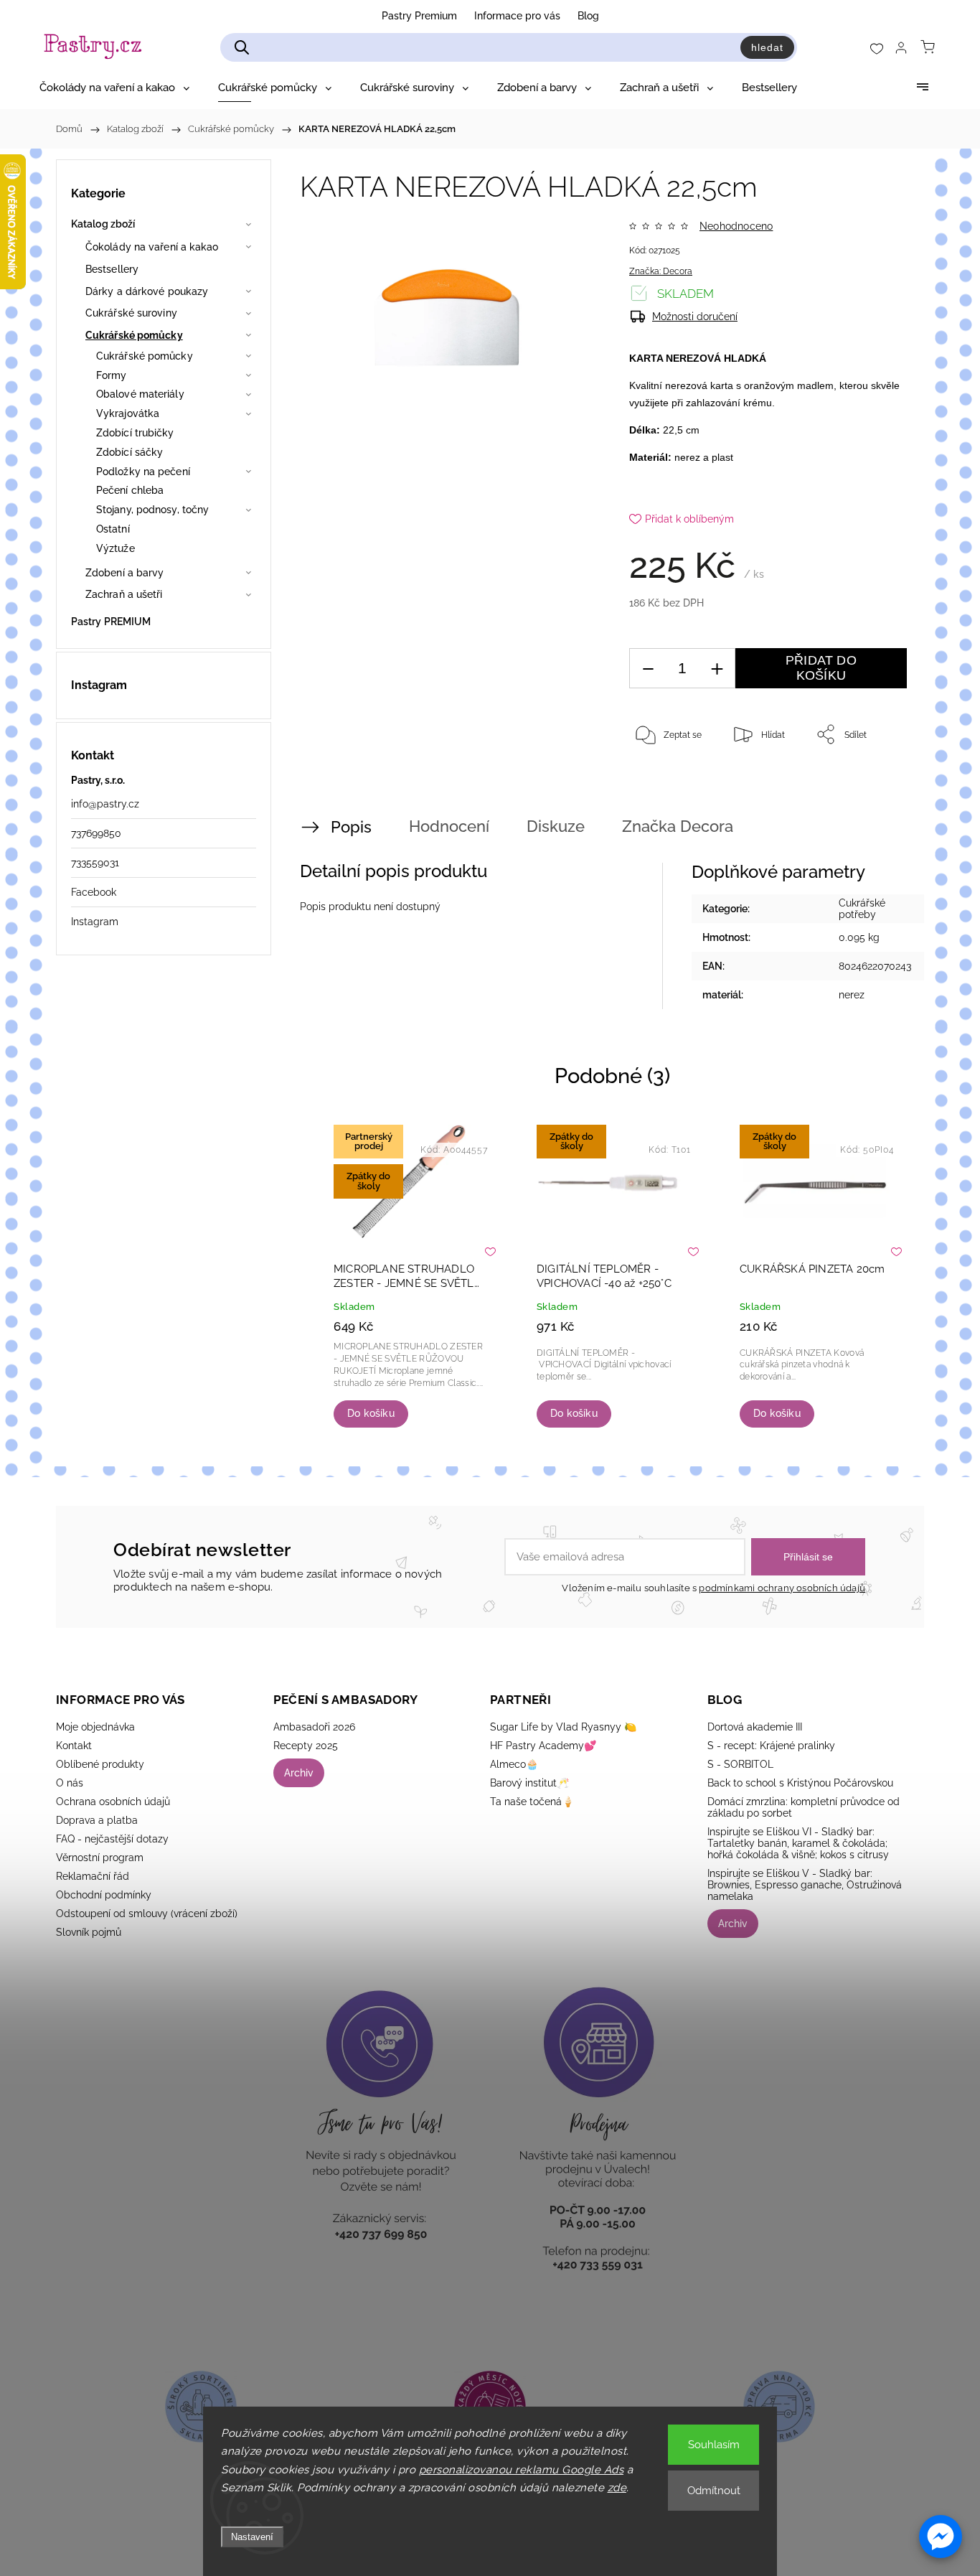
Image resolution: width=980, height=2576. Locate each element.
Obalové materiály (140, 394)
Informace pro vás (517, 16)
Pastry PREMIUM (111, 622)
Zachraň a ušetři (124, 594)
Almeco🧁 (514, 1764)
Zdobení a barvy (125, 573)
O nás (70, 1783)
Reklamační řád (93, 1876)
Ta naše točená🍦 (532, 1802)
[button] (941, 2537)
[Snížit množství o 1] (648, 669)
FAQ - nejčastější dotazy (112, 1839)
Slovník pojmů (89, 1932)
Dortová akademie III (755, 1727)
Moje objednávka (95, 1727)
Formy (112, 375)
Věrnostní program (100, 1858)
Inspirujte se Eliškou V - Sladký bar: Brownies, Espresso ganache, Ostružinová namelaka (805, 1885)
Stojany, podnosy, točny (152, 510)
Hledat (767, 47)
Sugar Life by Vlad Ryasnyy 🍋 (563, 1727)
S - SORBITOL (740, 1764)
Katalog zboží (103, 224)
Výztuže (116, 548)
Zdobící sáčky (129, 452)
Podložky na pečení (143, 472)
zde (617, 2488)
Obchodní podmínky (104, 1895)
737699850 (96, 833)
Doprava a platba (97, 1820)
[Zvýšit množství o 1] (717, 669)
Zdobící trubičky (135, 433)
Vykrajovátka (128, 413)
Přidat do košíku (821, 668)
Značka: (661, 271)
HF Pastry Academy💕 (543, 1746)
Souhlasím (714, 2445)
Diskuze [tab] (556, 826)
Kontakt (74, 1746)
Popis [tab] (351, 827)
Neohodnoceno (736, 226)
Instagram (95, 922)
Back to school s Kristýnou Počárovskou (800, 1783)
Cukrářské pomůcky (134, 335)
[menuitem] (114, 88)
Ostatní (113, 529)
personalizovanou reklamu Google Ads (522, 2470)
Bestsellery (112, 269)
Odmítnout (714, 2491)
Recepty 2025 (306, 1746)
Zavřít (876, 782)
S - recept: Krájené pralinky (771, 1746)
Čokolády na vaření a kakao (152, 247)
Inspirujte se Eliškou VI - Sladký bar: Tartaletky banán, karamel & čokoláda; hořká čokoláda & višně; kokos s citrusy (798, 1843)
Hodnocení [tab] (449, 826)
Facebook (94, 892)
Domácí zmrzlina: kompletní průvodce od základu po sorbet (804, 1807)
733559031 (95, 863)
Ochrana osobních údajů (113, 1802)
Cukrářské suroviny (131, 313)
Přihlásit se (808, 1557)
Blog (588, 16)
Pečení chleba (130, 490)
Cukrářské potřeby (862, 909)
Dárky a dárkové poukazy (147, 291)
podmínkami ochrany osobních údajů (782, 1588)
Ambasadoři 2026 (314, 1727)
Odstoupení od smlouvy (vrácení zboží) (147, 1914)
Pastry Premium (419, 16)
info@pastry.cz (105, 804)
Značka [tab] (678, 826)
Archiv (299, 1773)
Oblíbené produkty (100, 1764)
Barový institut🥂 (529, 1783)
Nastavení (252, 2537)
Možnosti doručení (695, 317)
